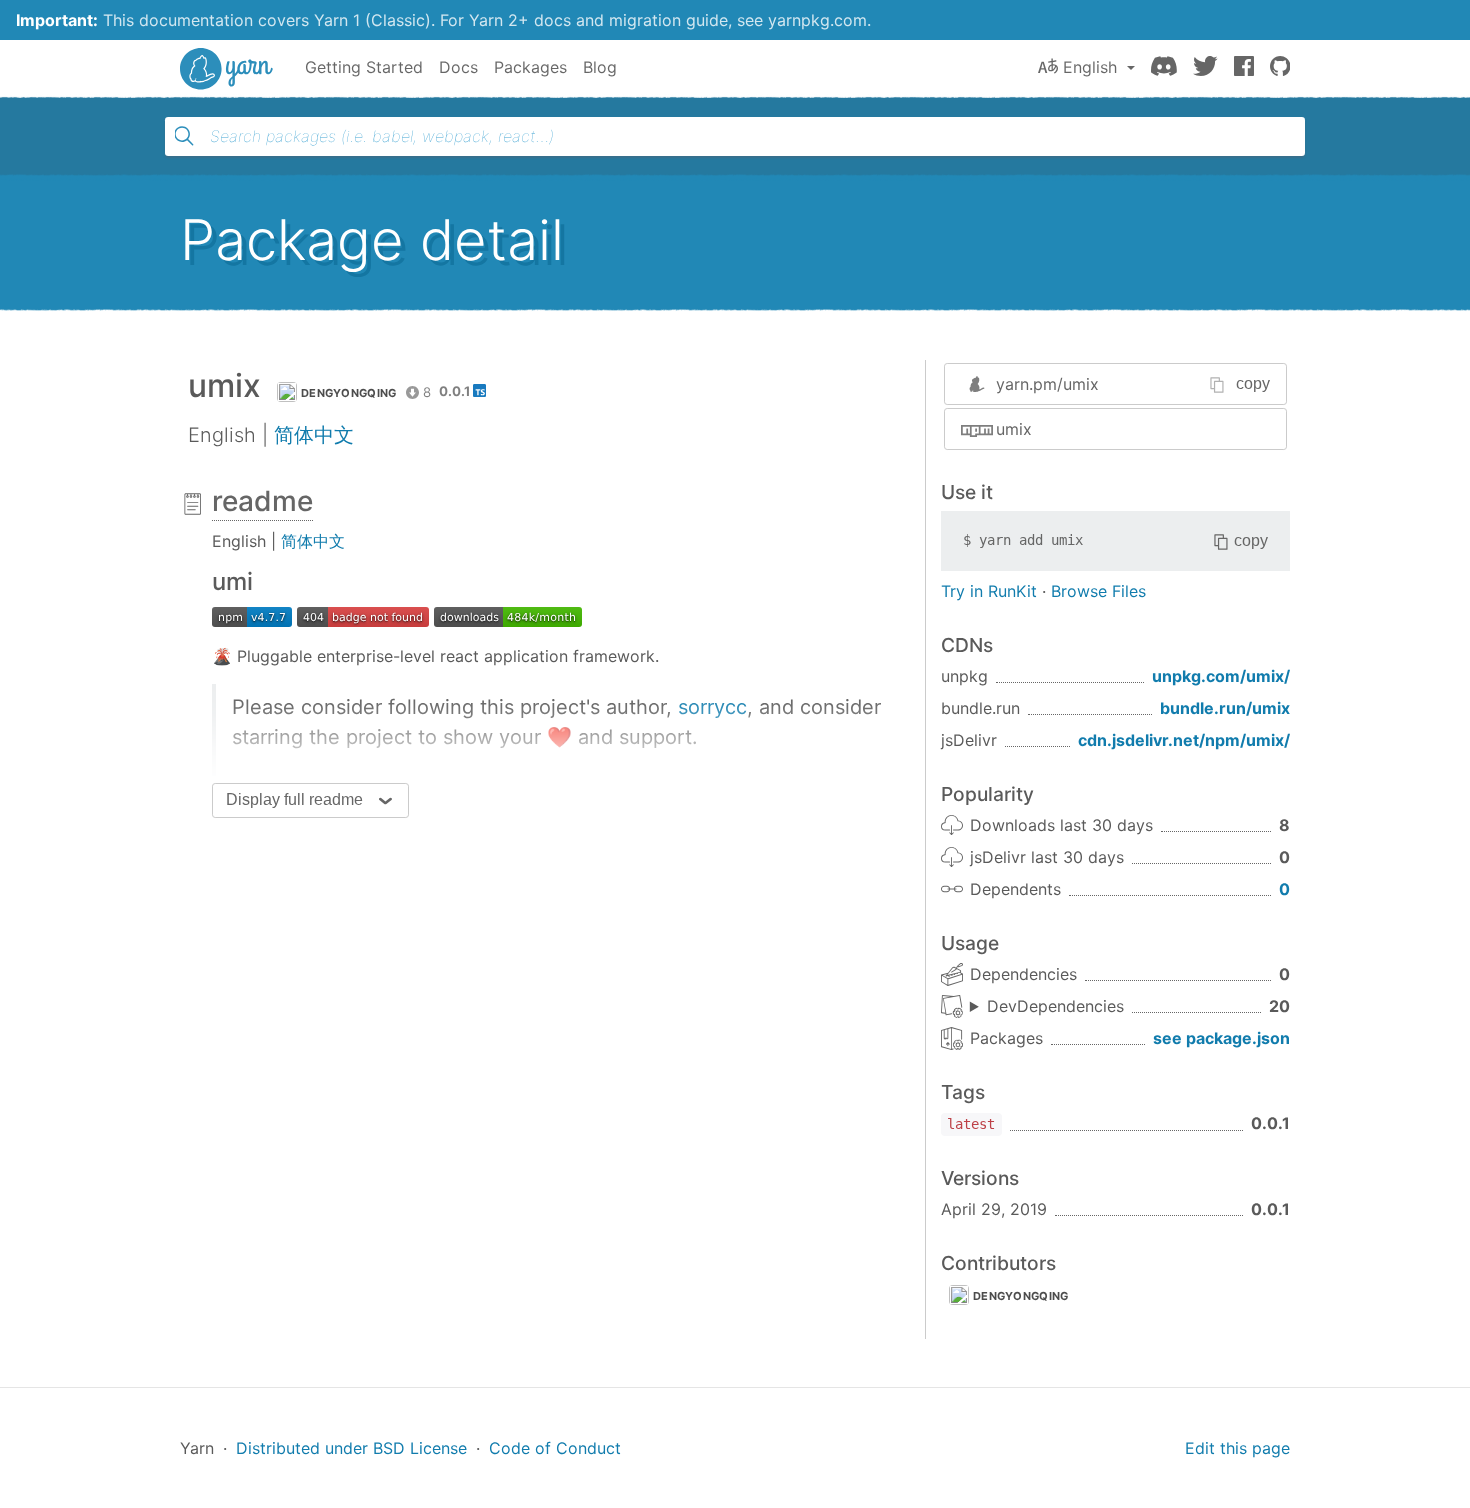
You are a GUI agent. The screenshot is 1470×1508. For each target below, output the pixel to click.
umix (1014, 429)
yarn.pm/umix (1047, 384)
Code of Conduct (555, 1448)
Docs (458, 67)
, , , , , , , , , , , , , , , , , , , (1047, 1007)
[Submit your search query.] (184, 136)
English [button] (1090, 67)
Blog (600, 67)
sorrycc (712, 707)
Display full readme (294, 799)
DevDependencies (1055, 1006)
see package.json (1221, 1038)
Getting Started (364, 67)
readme (262, 501)
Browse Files (1098, 591)
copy (1253, 383)
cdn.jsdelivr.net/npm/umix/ (1184, 740)
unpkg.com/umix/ (1221, 676)
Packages (530, 67)
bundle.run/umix (1225, 708)
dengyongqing (349, 393)
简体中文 (314, 435)
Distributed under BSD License (351, 1448)
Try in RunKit (989, 591)
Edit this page (1237, 1448)
